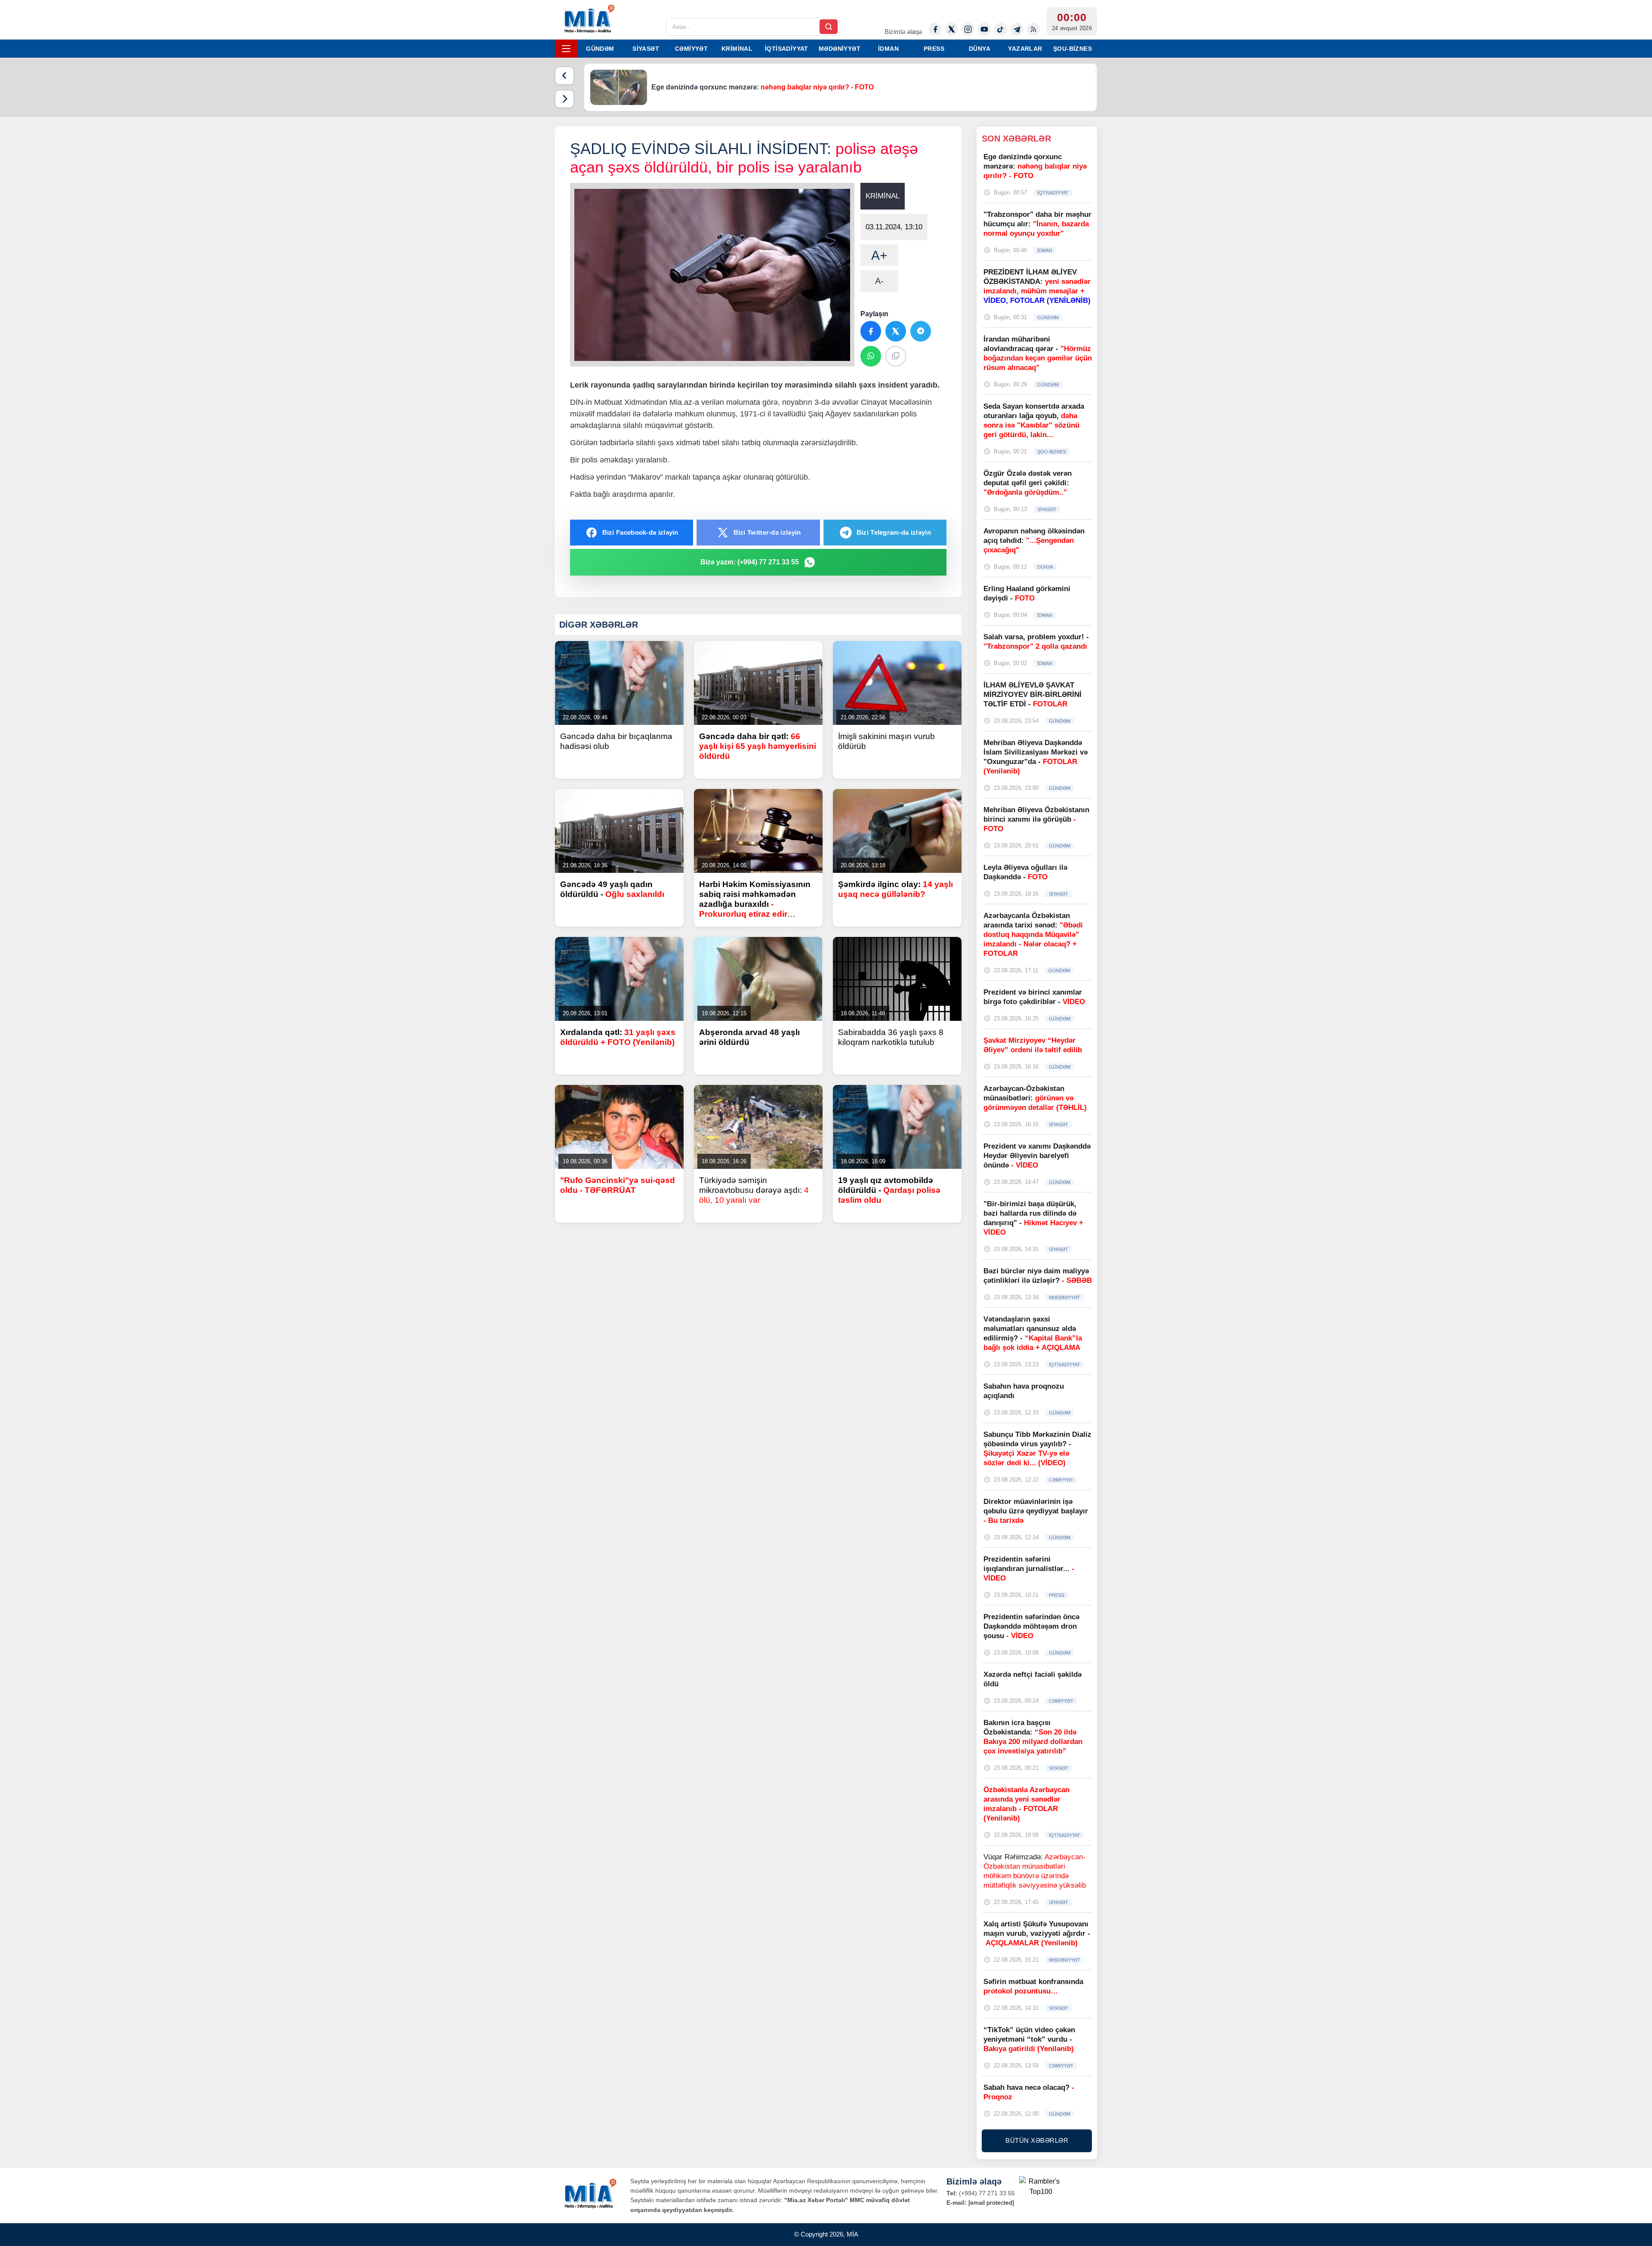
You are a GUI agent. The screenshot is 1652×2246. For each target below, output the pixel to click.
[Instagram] (968, 29)
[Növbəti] (564, 99)
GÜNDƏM (600, 49)
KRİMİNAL (737, 49)
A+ (879, 255)
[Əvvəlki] (564, 76)
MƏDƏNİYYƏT (840, 49)
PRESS (934, 49)
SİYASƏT (646, 49)
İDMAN (888, 49)
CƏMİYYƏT (691, 49)
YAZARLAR (1025, 49)
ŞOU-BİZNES (1073, 49)
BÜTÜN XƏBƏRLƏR (1037, 2140)
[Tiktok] (1001, 29)
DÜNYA (980, 49)
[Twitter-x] (952, 29)
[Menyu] (566, 49)
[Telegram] (1017, 29)
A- (879, 281)
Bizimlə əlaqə (903, 32)
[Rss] (1033, 29)
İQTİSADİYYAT (787, 49)
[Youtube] (984, 29)
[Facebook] (935, 29)
